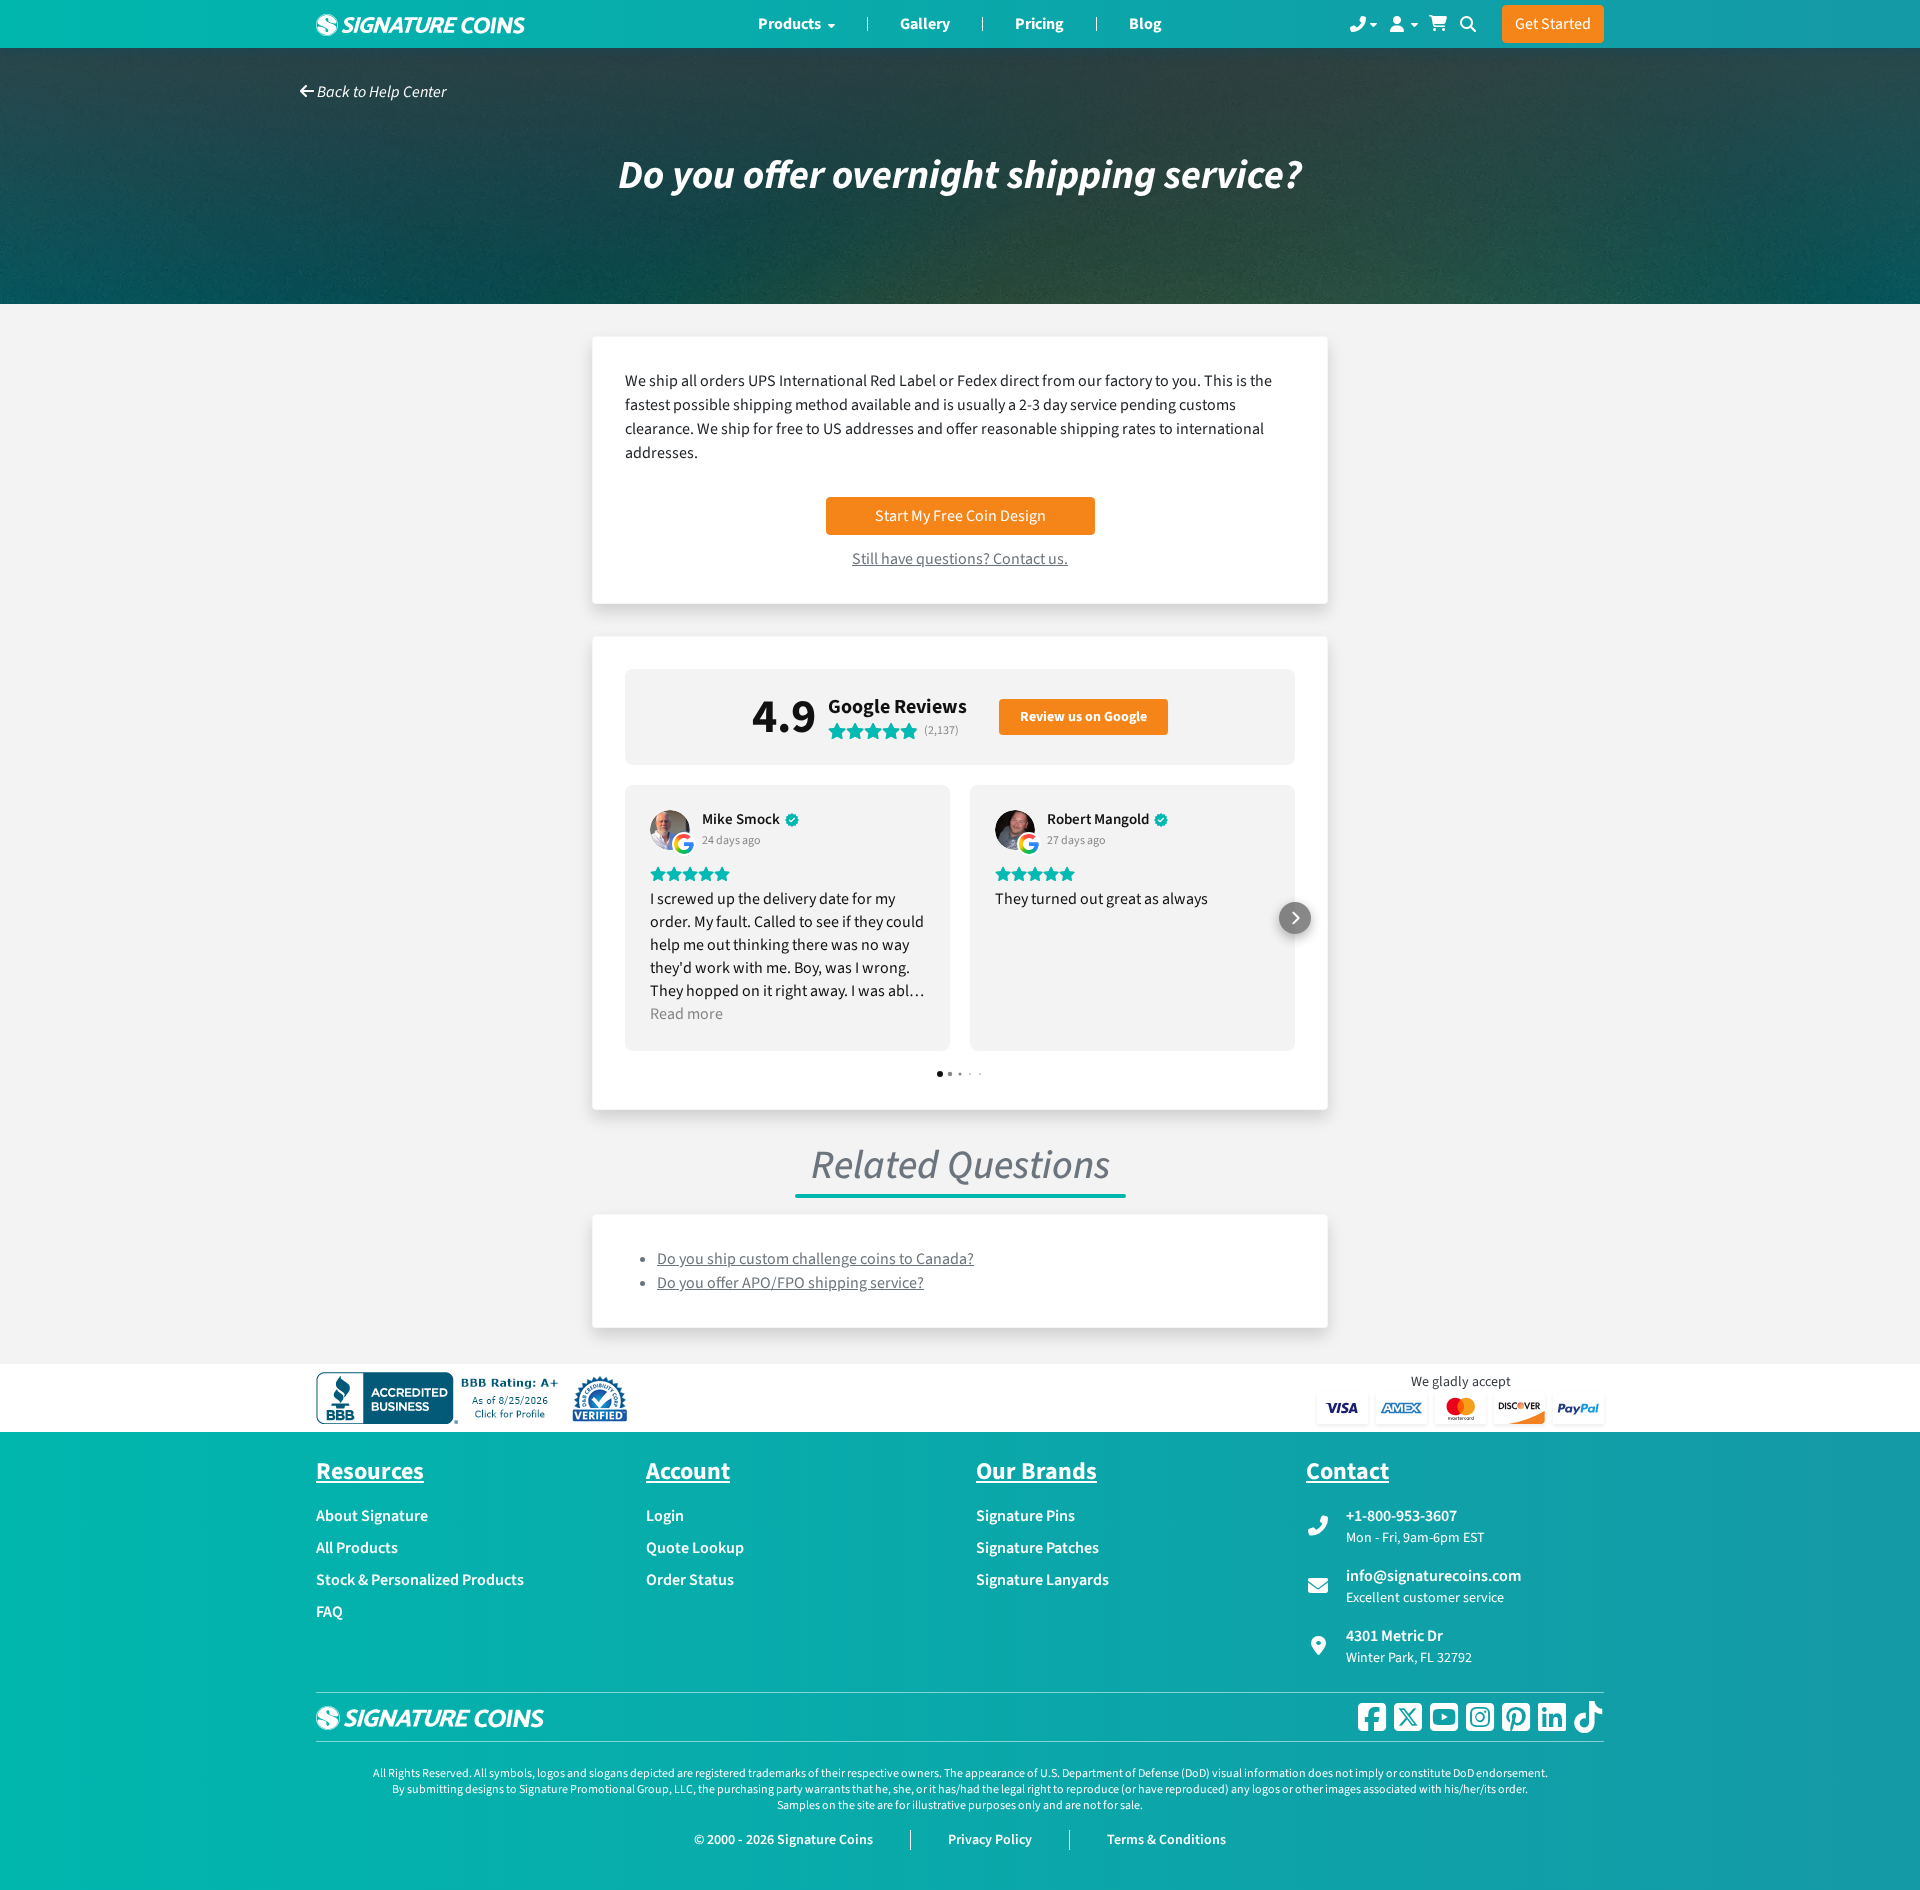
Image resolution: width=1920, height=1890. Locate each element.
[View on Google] (670, 830)
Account (688, 1471)
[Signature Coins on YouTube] (1444, 1717)
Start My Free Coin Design (960, 516)
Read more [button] (686, 1014)
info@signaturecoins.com (1433, 1576)
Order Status (690, 1580)
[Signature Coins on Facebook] (1372, 1717)
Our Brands (1036, 1471)
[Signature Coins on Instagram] (1480, 1717)
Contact (1347, 1471)
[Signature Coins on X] (1408, 1717)
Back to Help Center (380, 92)
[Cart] (1438, 24)
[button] (625, 918)
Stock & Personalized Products (420, 1580)
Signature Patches (1037, 1548)
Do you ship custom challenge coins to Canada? (815, 1259)
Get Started (1553, 24)
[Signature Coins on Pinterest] (1516, 1717)
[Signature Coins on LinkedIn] (1552, 1717)
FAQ (329, 1612)
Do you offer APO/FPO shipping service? (790, 1283)
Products (791, 24)
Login (665, 1516)
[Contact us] (1363, 24)
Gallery (925, 24)
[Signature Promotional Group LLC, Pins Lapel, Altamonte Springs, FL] (441, 1398)
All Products (357, 1548)
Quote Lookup (695, 1548)
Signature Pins (1025, 1516)
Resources (370, 1471)
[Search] (1468, 24)
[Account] (1402, 24)
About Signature (372, 1516)
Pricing (1039, 24)
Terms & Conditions (1166, 1840)
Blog (1145, 24)
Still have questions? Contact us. (960, 559)
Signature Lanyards (1042, 1580)
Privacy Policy (990, 1840)
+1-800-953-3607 (1401, 1516)
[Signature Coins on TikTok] (1588, 1717)
